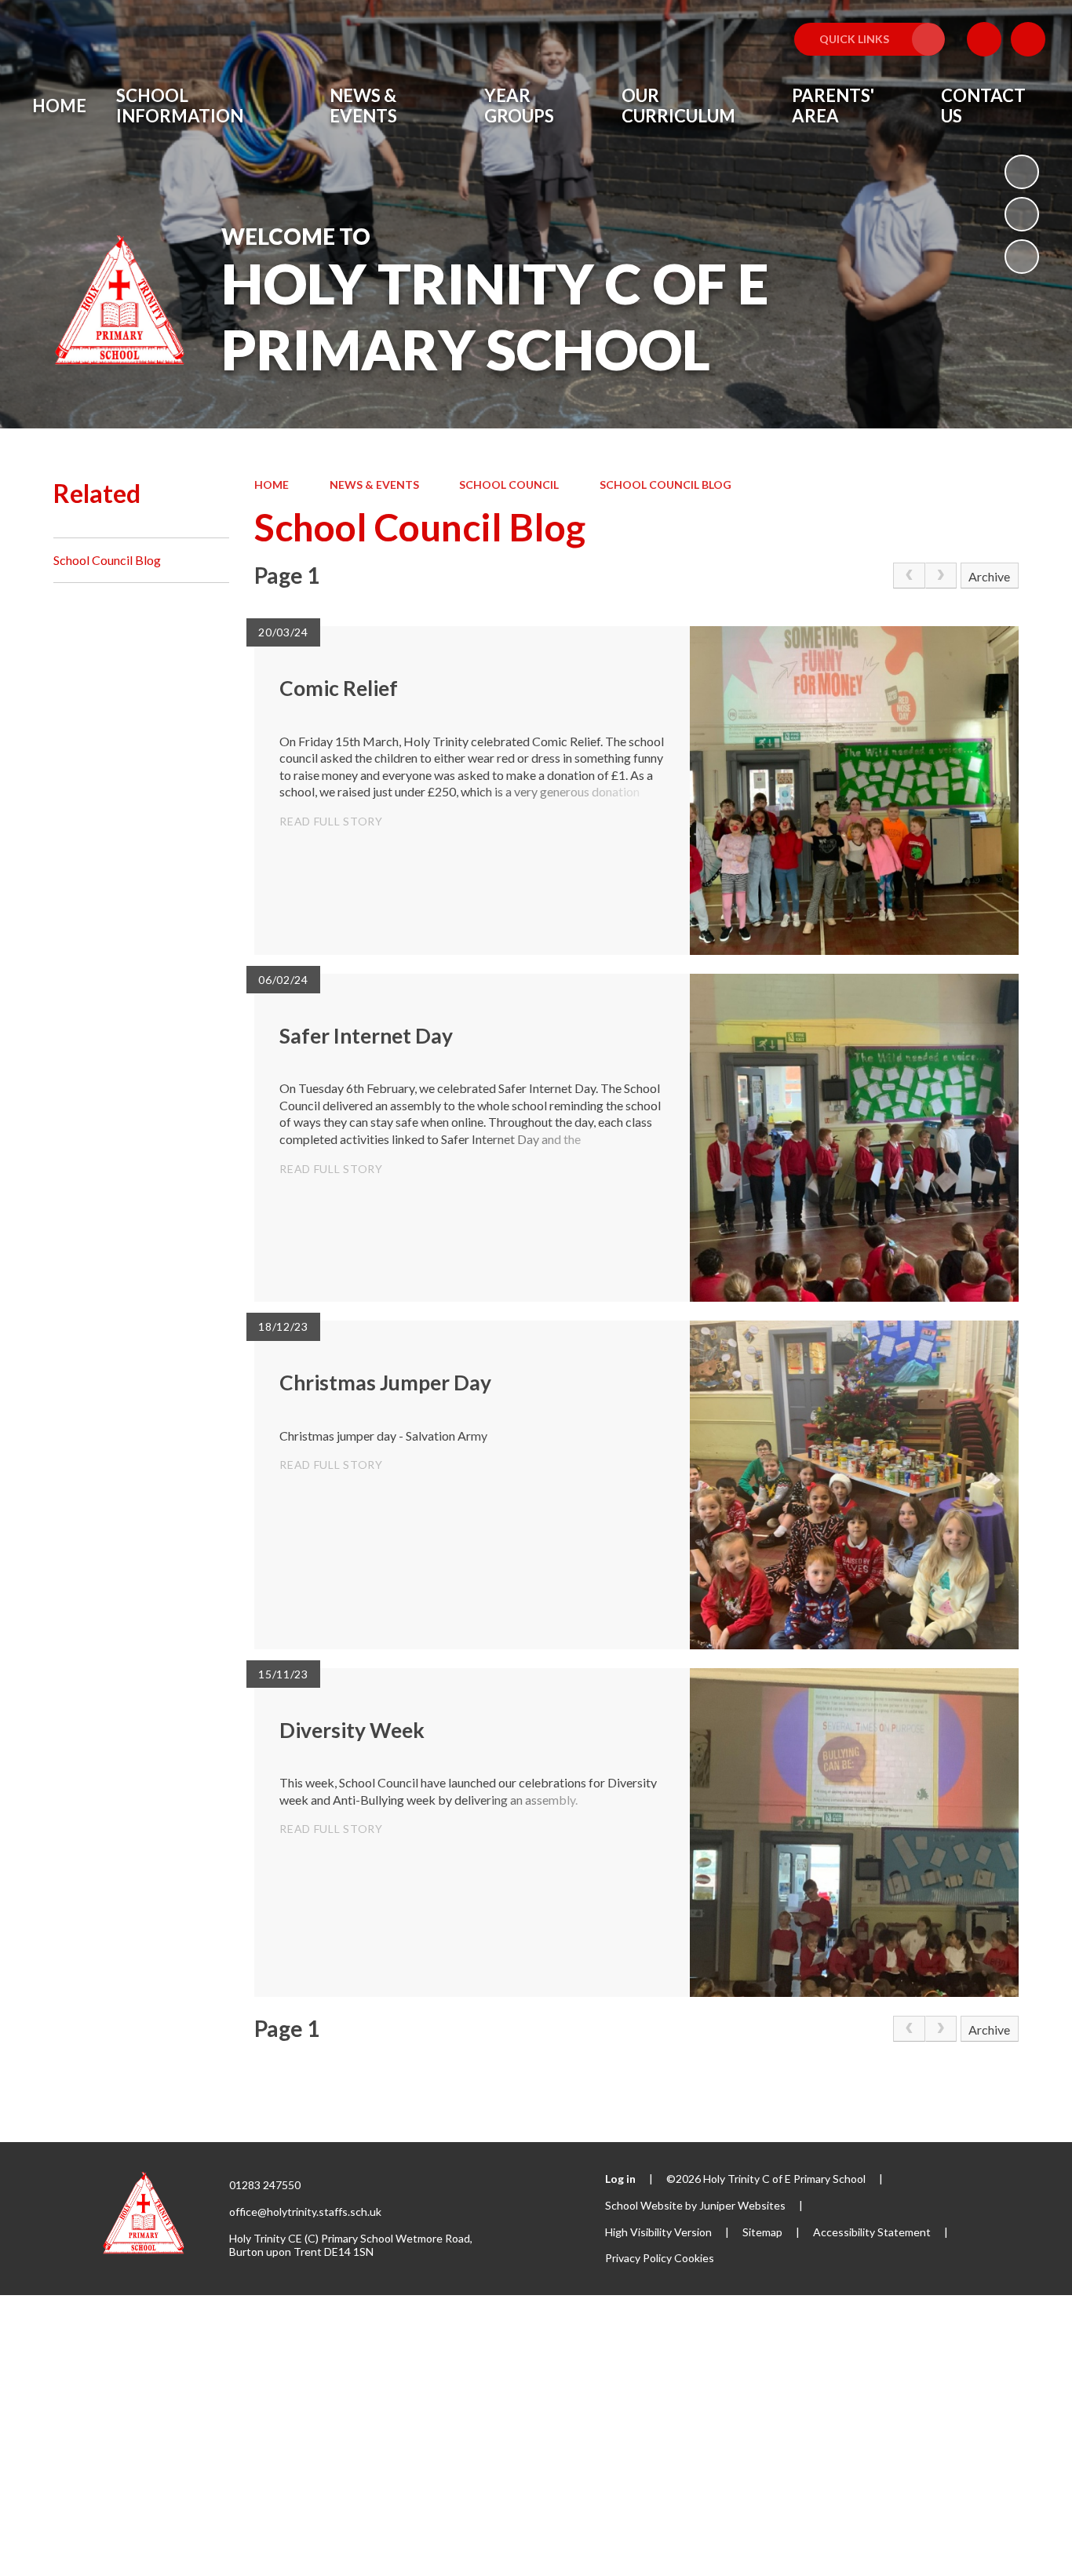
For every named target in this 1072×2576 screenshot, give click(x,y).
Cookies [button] (694, 2258)
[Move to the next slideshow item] (1022, 257)
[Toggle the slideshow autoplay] (1022, 172)
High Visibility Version (658, 2232)
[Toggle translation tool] (984, 39)
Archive (989, 576)
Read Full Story (331, 821)
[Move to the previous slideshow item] (1022, 214)
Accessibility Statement (872, 2232)
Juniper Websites (742, 2205)
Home (272, 485)
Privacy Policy (638, 2258)
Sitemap (762, 2232)
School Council (509, 485)
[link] (909, 576)
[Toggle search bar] (1028, 39)
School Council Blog (665, 485)
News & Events (374, 485)
